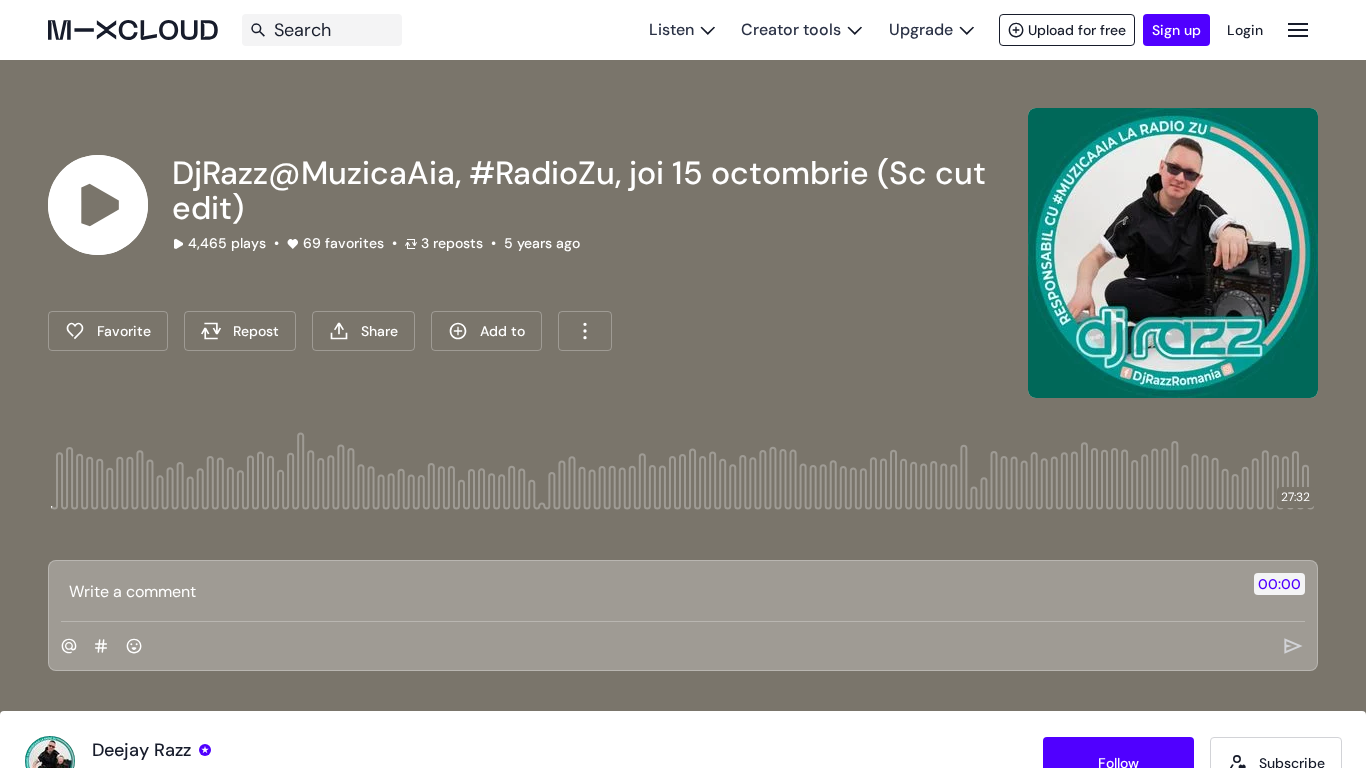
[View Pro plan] (205, 750)
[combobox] (585, 331)
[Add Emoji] (134, 646)
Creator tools (791, 29)
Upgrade (921, 29)
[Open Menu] (1298, 29)
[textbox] (649, 591)
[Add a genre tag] (101, 646)
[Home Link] (133, 30)
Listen (671, 29)
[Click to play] (98, 205)
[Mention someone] (69, 646)
